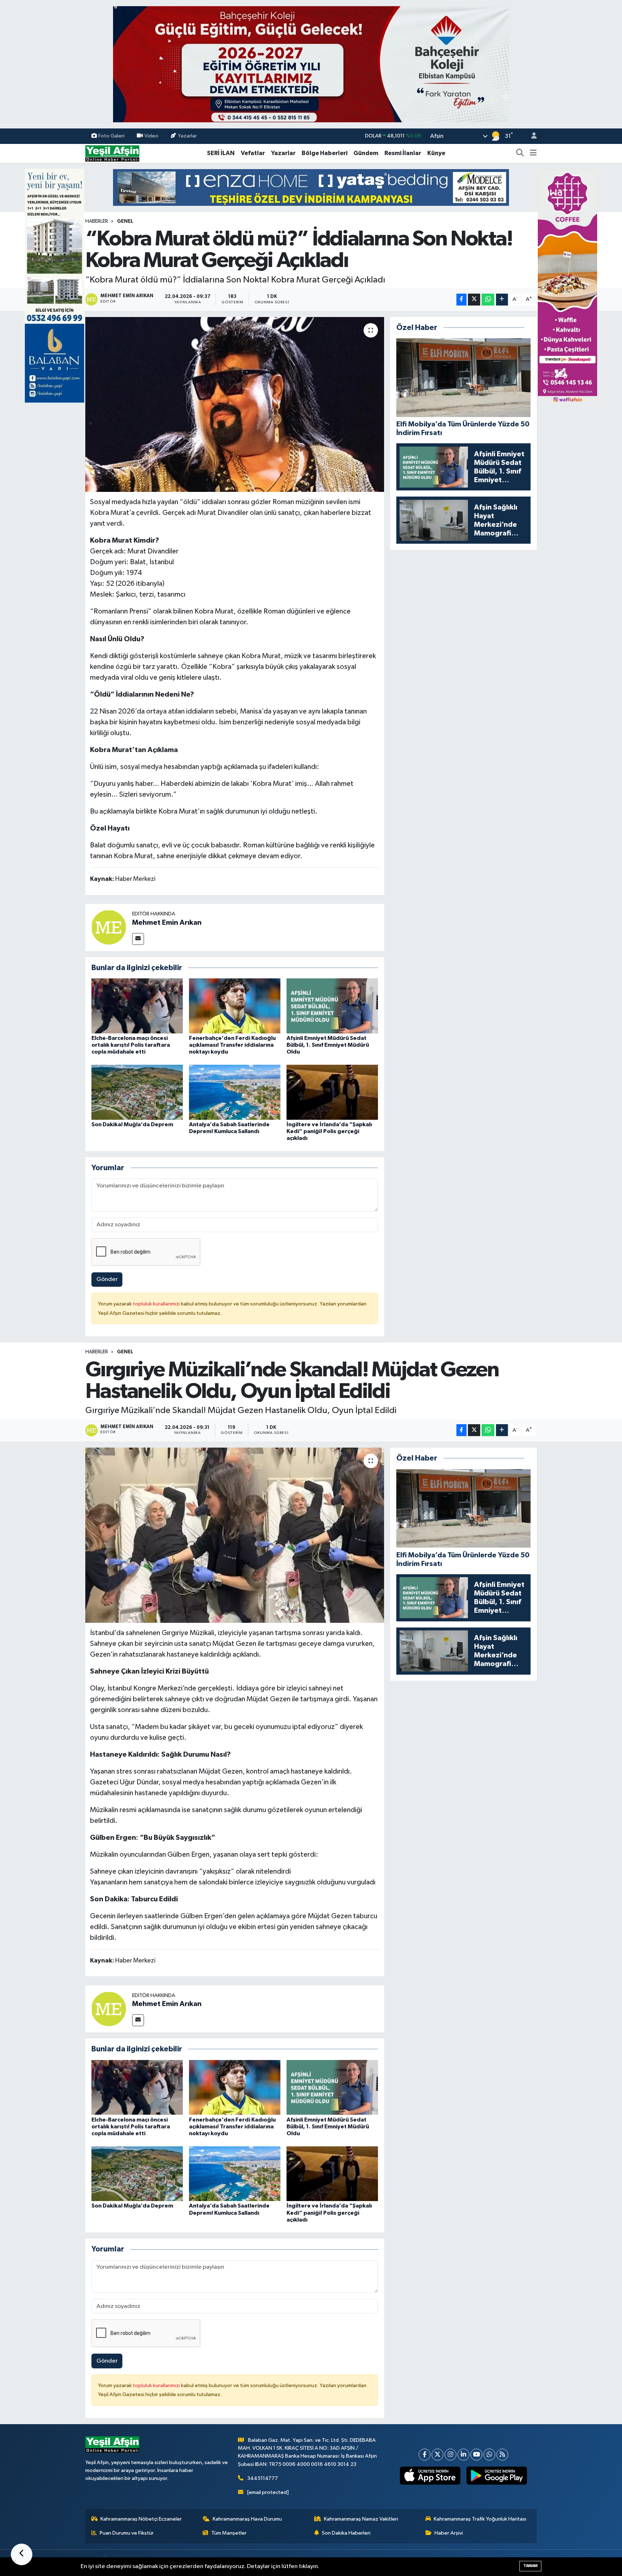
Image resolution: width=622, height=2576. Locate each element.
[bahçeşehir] (311, 64)
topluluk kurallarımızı (157, 1304)
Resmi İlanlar (403, 153)
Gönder (107, 1279)
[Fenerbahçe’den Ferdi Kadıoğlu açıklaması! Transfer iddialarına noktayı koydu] (235, 1006)
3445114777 (263, 2478)
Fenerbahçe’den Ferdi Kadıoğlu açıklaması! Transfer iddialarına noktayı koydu (232, 1045)
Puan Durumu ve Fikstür (127, 2533)
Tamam (530, 2566)
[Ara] (520, 153)
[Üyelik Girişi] (531, 136)
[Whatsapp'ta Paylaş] (488, 300)
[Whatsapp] (489, 2455)
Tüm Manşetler (229, 2533)
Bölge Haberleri (324, 153)
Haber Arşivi (449, 2533)
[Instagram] (450, 2455)
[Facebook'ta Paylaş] (461, 300)
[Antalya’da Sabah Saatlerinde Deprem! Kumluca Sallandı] (235, 1092)
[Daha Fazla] (502, 300)
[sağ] (567, 286)
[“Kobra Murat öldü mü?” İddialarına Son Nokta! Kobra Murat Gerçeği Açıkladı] (235, 405)
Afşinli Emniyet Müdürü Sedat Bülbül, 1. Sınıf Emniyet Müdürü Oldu (328, 1045)
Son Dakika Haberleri (346, 2533)
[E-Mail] (138, 939)
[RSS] (502, 2455)
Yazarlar (187, 136)
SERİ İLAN (221, 153)
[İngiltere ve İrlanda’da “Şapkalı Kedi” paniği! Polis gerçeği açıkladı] (332, 1092)
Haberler (97, 221)
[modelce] (311, 187)
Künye (436, 153)
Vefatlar (253, 153)
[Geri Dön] (22, 2554)
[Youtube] (476, 2455)
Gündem (366, 153)
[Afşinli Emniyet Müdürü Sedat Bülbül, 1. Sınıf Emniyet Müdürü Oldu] (332, 1006)
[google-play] (497, 2476)
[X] (438, 2455)
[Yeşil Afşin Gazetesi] (112, 153)
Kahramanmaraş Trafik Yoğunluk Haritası (480, 2519)
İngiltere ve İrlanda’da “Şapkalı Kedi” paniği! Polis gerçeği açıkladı (329, 1131)
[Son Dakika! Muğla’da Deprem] (137, 1092)
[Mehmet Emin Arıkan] (109, 927)
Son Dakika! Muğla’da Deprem (132, 1124)
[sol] (55, 286)
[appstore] (430, 2476)
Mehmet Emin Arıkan (167, 923)
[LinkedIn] (463, 2455)
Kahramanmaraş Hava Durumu (247, 2519)
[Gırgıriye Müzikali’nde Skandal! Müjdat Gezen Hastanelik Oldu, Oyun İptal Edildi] (235, 1535)
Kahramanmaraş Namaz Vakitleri (361, 2519)
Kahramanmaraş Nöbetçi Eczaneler (141, 2519)
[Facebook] (425, 2455)
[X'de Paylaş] (474, 300)
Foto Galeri (111, 136)
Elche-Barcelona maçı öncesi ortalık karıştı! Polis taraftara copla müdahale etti (131, 1045)
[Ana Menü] (533, 153)
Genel (125, 221)
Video (151, 136)
